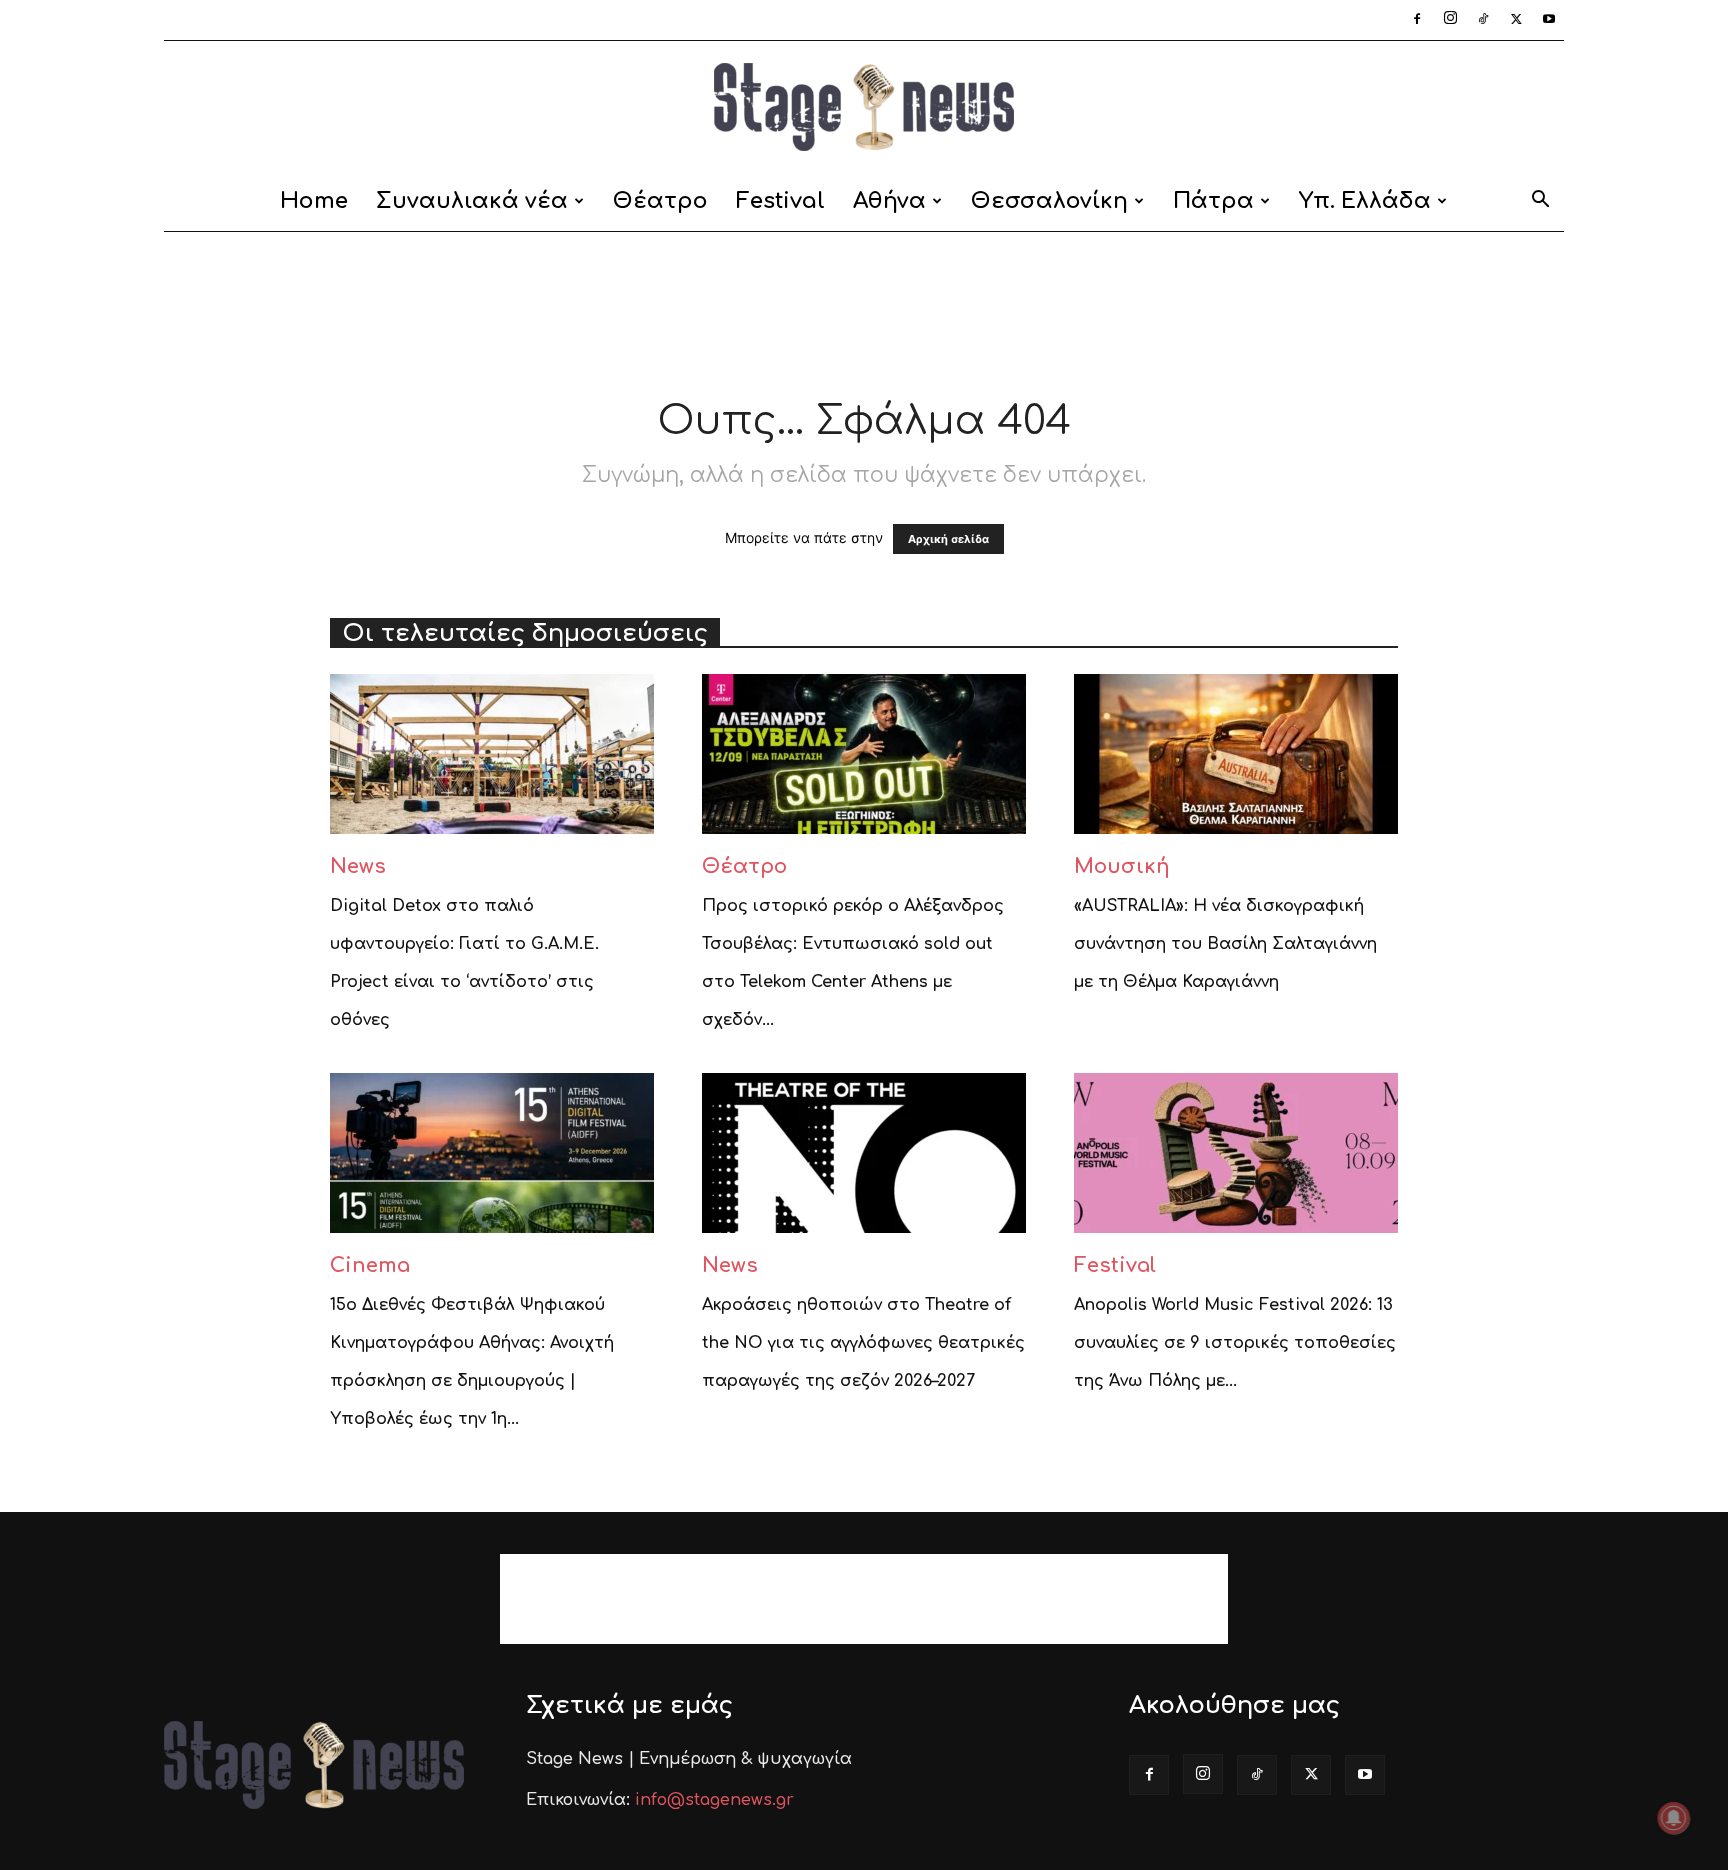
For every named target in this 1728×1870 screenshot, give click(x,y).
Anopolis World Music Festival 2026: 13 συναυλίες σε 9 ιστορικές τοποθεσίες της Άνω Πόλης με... (1235, 1343)
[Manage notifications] (1674, 1818)
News (358, 866)
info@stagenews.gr (714, 1800)
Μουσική (1122, 866)
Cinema (370, 1265)
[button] (1540, 202)
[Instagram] (1450, 20)
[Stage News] (864, 107)
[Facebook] (1417, 20)
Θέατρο (660, 201)
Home (314, 201)
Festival (780, 201)
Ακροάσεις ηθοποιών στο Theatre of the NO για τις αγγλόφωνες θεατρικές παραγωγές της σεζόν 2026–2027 (863, 1343)
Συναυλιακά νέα (472, 201)
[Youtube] (1549, 20)
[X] (1516, 20)
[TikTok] (1483, 20)
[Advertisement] (864, 301)
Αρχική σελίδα (948, 539)
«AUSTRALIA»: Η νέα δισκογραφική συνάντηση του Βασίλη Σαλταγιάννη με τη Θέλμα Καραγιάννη (1225, 944)
